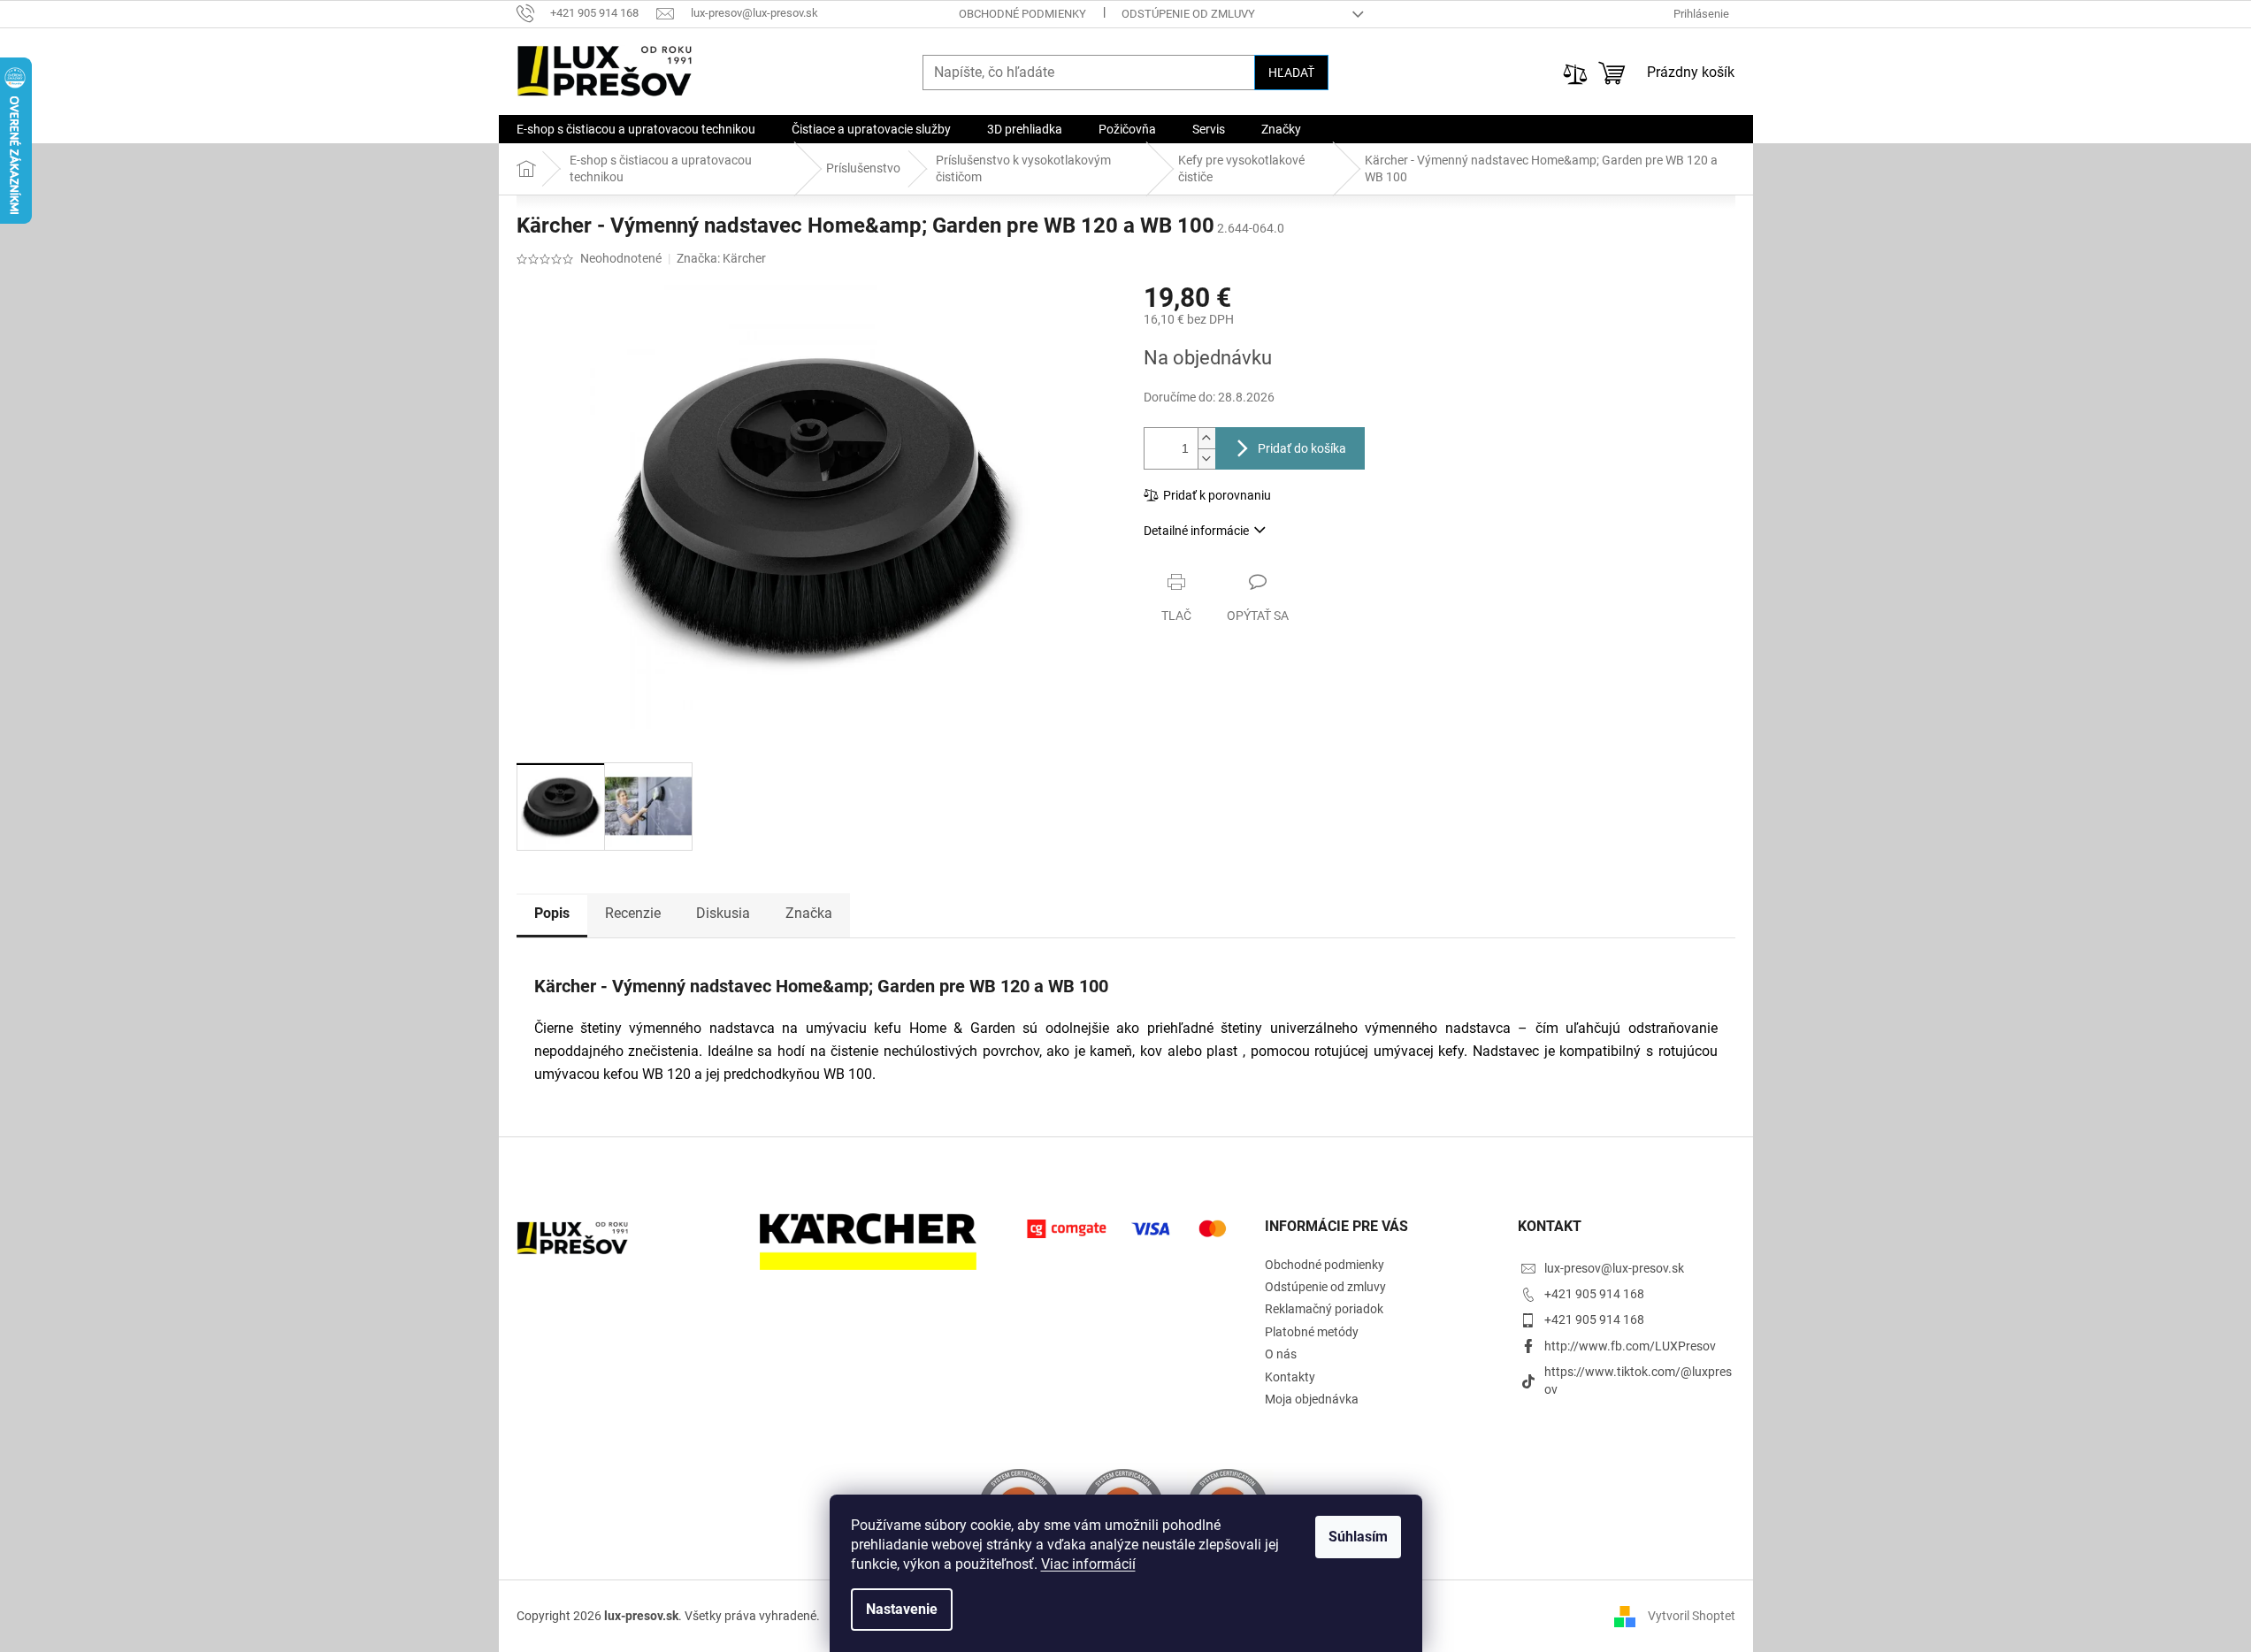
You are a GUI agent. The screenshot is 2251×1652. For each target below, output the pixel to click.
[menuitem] (636, 129)
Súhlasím (1358, 1537)
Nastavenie (902, 1609)
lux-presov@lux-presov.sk (1614, 1268)
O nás (1281, 1354)
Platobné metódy (1312, 1332)
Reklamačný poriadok (1324, 1309)
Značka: (721, 258)
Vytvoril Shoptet (1692, 1616)
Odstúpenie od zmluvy (1188, 14)
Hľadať (1291, 73)
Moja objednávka (1312, 1399)
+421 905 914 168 (1594, 1294)
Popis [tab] (552, 913)
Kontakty (1290, 1377)
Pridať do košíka (1302, 448)
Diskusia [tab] (723, 913)
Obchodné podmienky (1022, 14)
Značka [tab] (809, 913)
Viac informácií (1088, 1564)
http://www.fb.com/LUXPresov (1630, 1346)
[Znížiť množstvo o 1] (1206, 459)
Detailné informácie (1196, 531)
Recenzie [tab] (633, 913)
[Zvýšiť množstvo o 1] (1206, 438)
